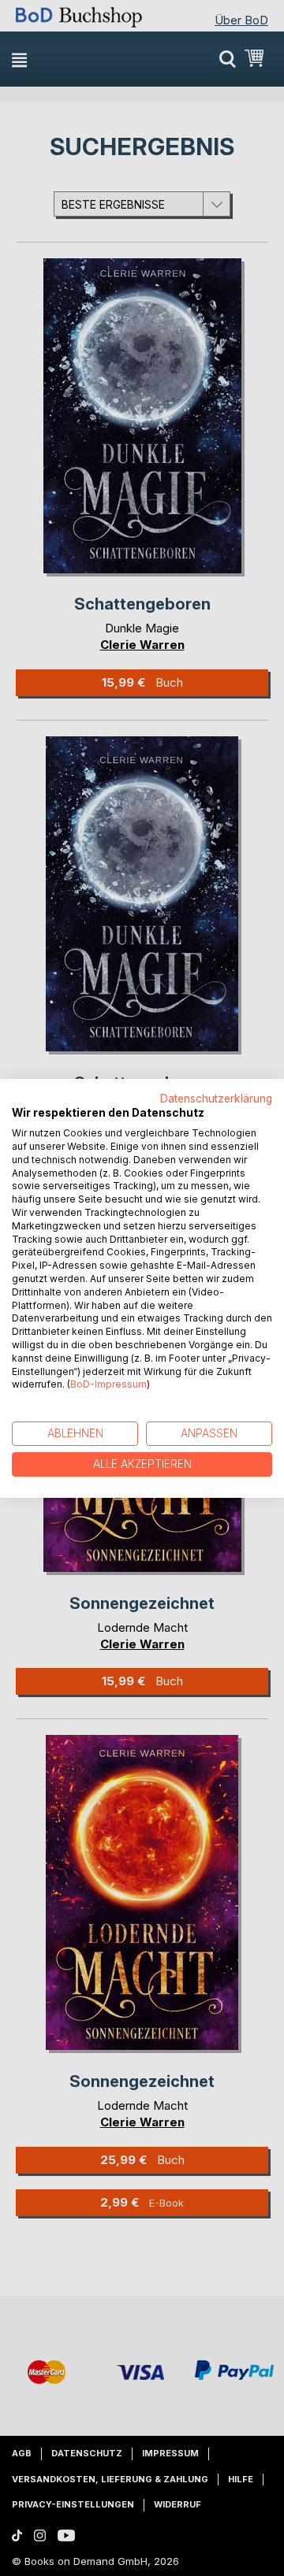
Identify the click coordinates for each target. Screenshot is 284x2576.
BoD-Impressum (108, 1384)
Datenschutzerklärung (216, 1098)
